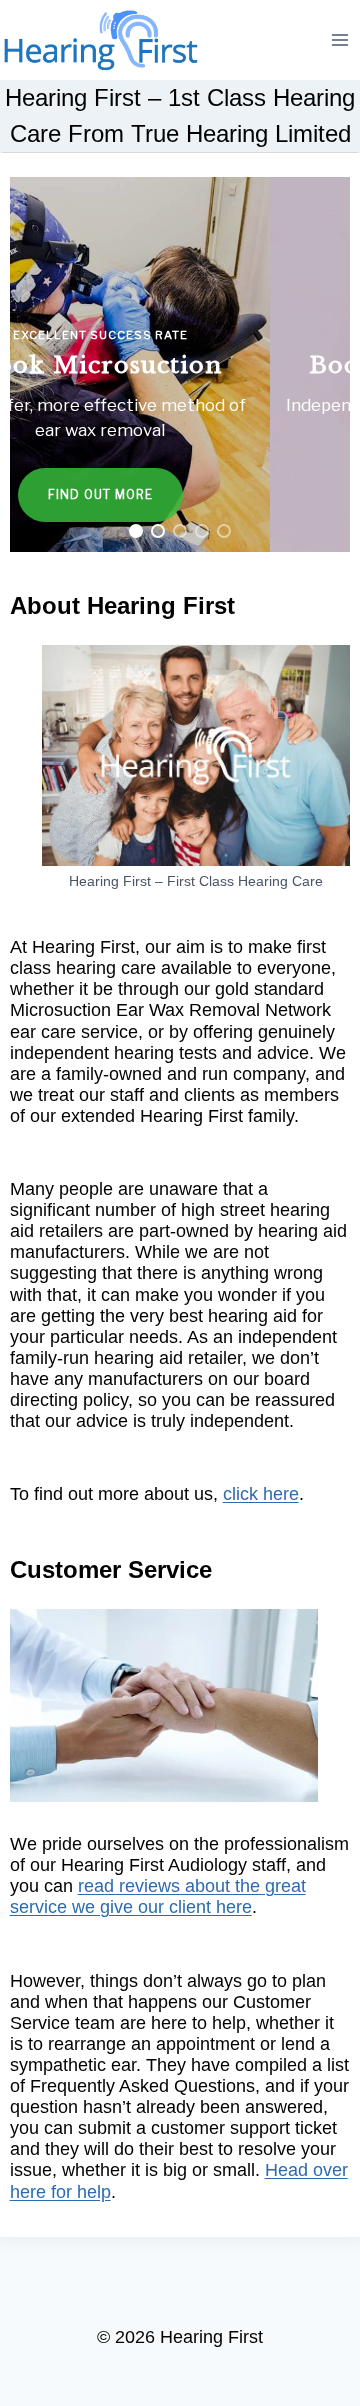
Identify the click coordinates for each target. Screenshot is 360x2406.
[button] (180, 364)
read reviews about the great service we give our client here (158, 1896)
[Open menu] (340, 39)
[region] (180, 364)
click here (261, 1494)
